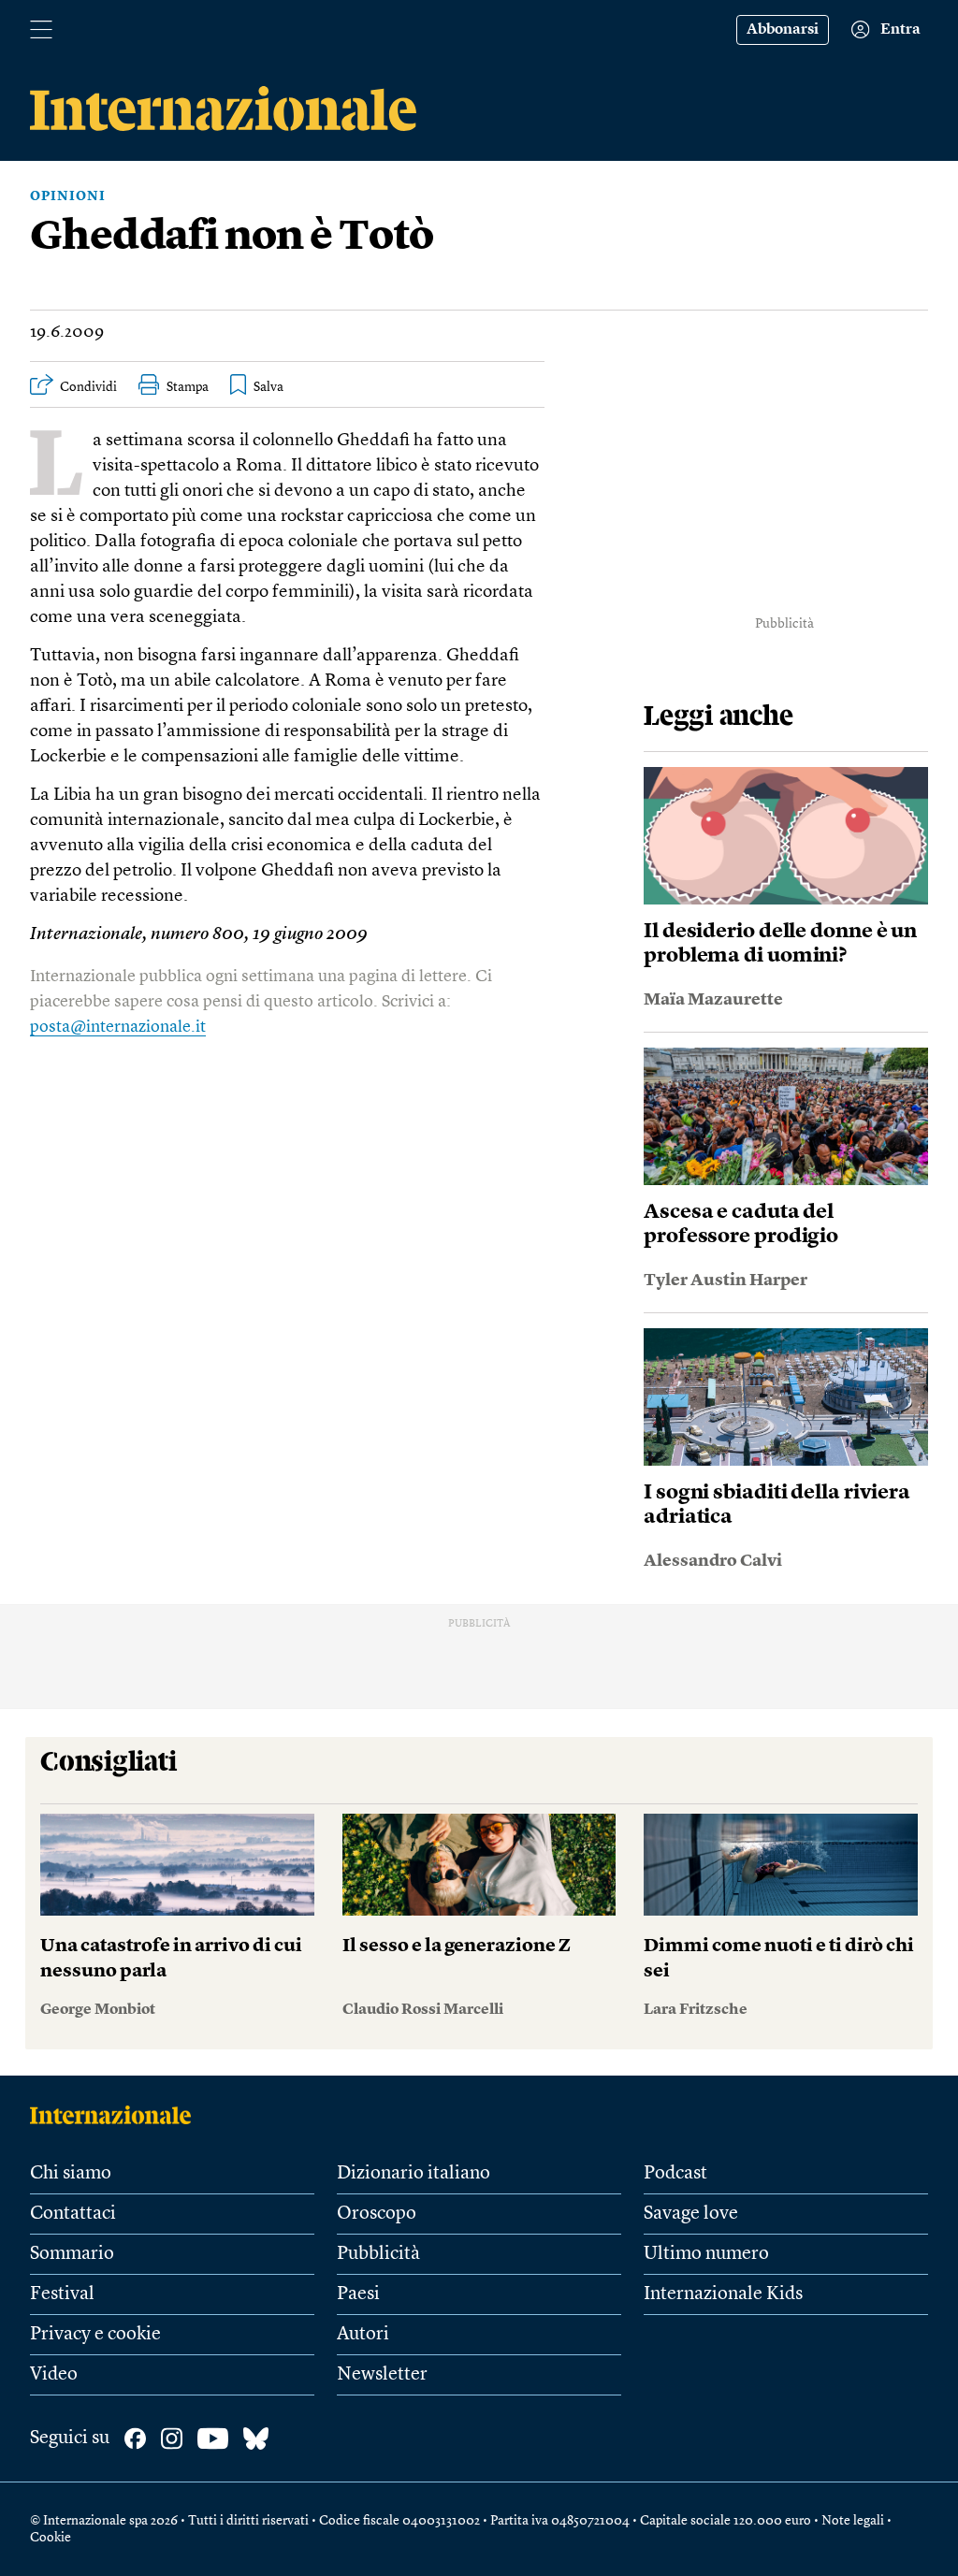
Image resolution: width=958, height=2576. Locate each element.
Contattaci (73, 2214)
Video (54, 2375)
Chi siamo (71, 2174)
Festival (62, 2294)
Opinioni (68, 196)
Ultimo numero (706, 2254)
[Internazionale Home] (116, 2115)
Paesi (358, 2294)
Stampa (188, 387)
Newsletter (382, 2375)
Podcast (675, 2174)
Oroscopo (377, 2214)
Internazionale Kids (723, 2294)
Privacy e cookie (95, 2335)
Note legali (853, 2521)
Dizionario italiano (414, 2174)
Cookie (51, 2538)
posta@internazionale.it (118, 1027)
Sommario (72, 2254)
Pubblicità (378, 2254)
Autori (363, 2335)
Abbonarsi (783, 30)
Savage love (691, 2214)
